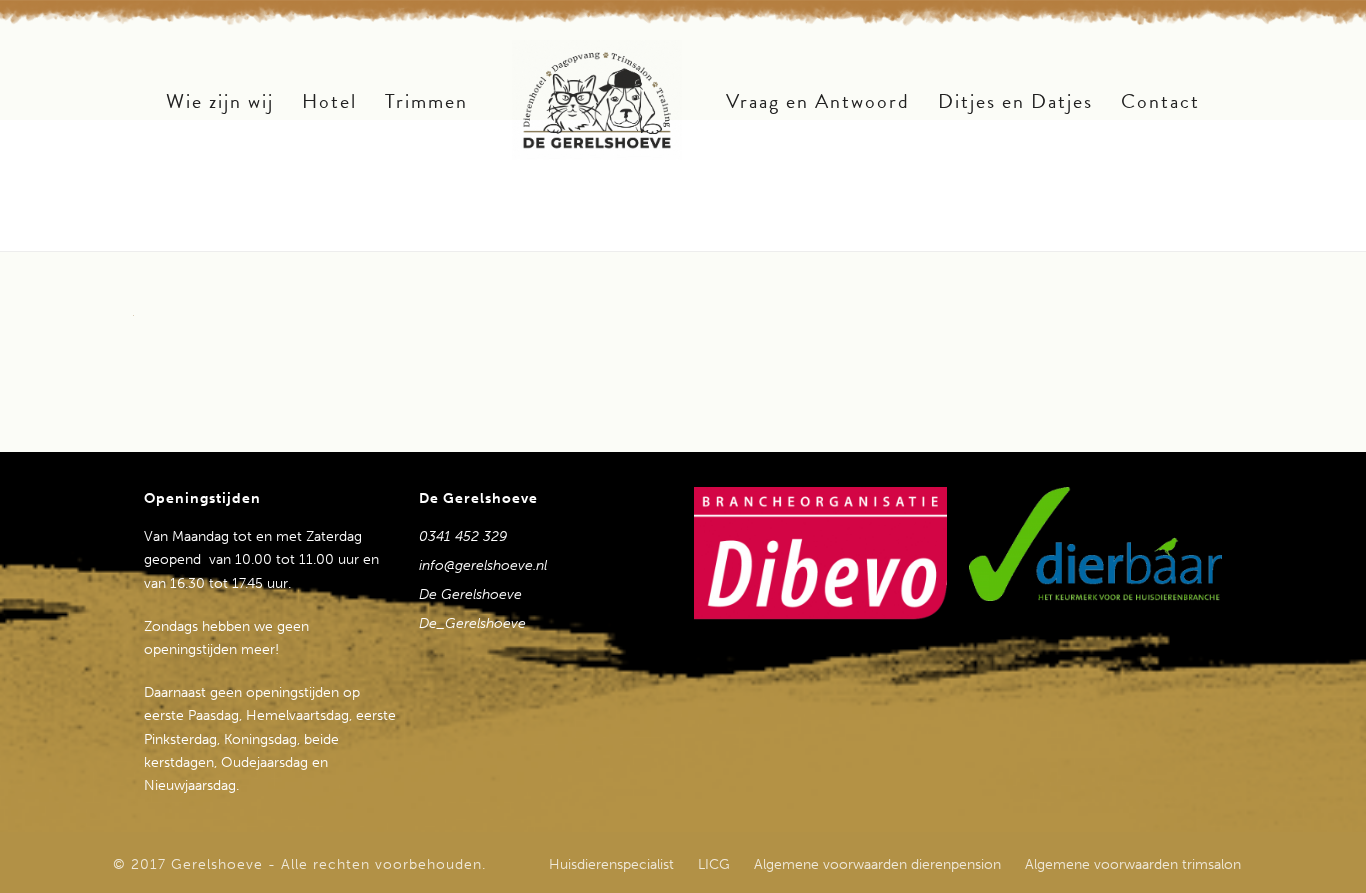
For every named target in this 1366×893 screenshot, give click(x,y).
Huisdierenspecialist (611, 865)
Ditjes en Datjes (1015, 101)
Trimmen (426, 101)
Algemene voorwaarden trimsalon (1133, 865)
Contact (1160, 101)
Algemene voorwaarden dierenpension (877, 865)
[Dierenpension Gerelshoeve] (597, 100)
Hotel (329, 101)
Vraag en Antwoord (818, 101)
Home (1075, 232)
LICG (714, 865)
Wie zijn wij (220, 101)
